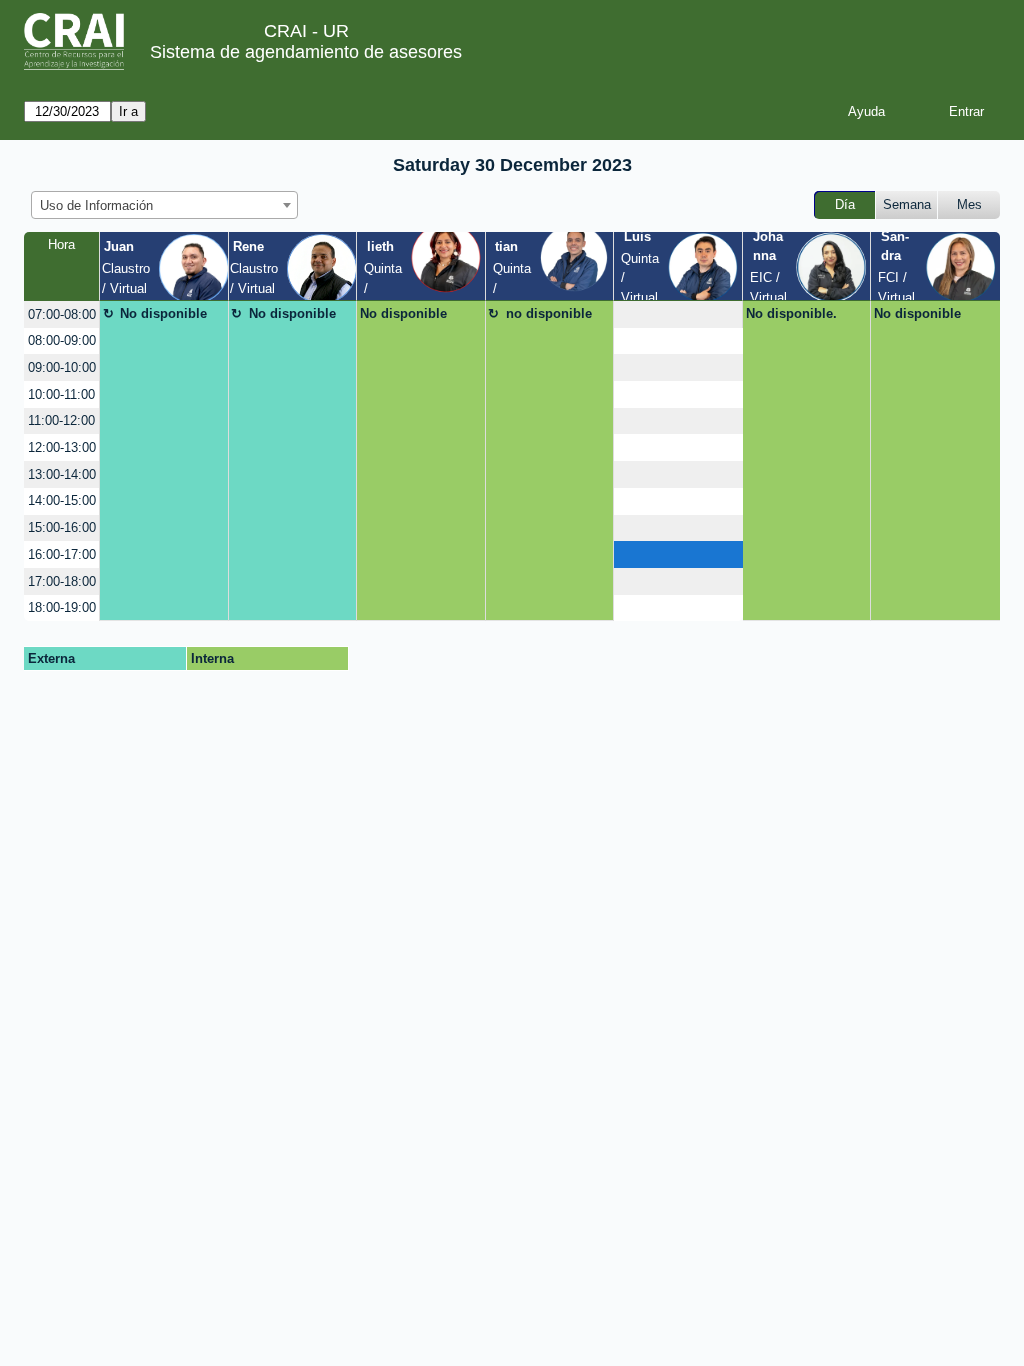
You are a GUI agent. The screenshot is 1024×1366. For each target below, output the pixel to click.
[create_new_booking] (678, 314)
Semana (907, 204)
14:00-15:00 (62, 500)
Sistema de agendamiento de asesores (306, 52)
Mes (969, 204)
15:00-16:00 (62, 527)
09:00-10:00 (62, 367)
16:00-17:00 (62, 554)
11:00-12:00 (61, 420)
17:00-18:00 (62, 581)
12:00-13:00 (62, 447)
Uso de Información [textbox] (96, 205)
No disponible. (791, 313)
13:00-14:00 (62, 474)
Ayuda (866, 111)
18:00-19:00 (62, 607)
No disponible (163, 313)
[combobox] (164, 205)
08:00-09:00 (62, 340)
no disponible (549, 313)
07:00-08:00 (62, 314)
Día (845, 204)
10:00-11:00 (61, 394)
